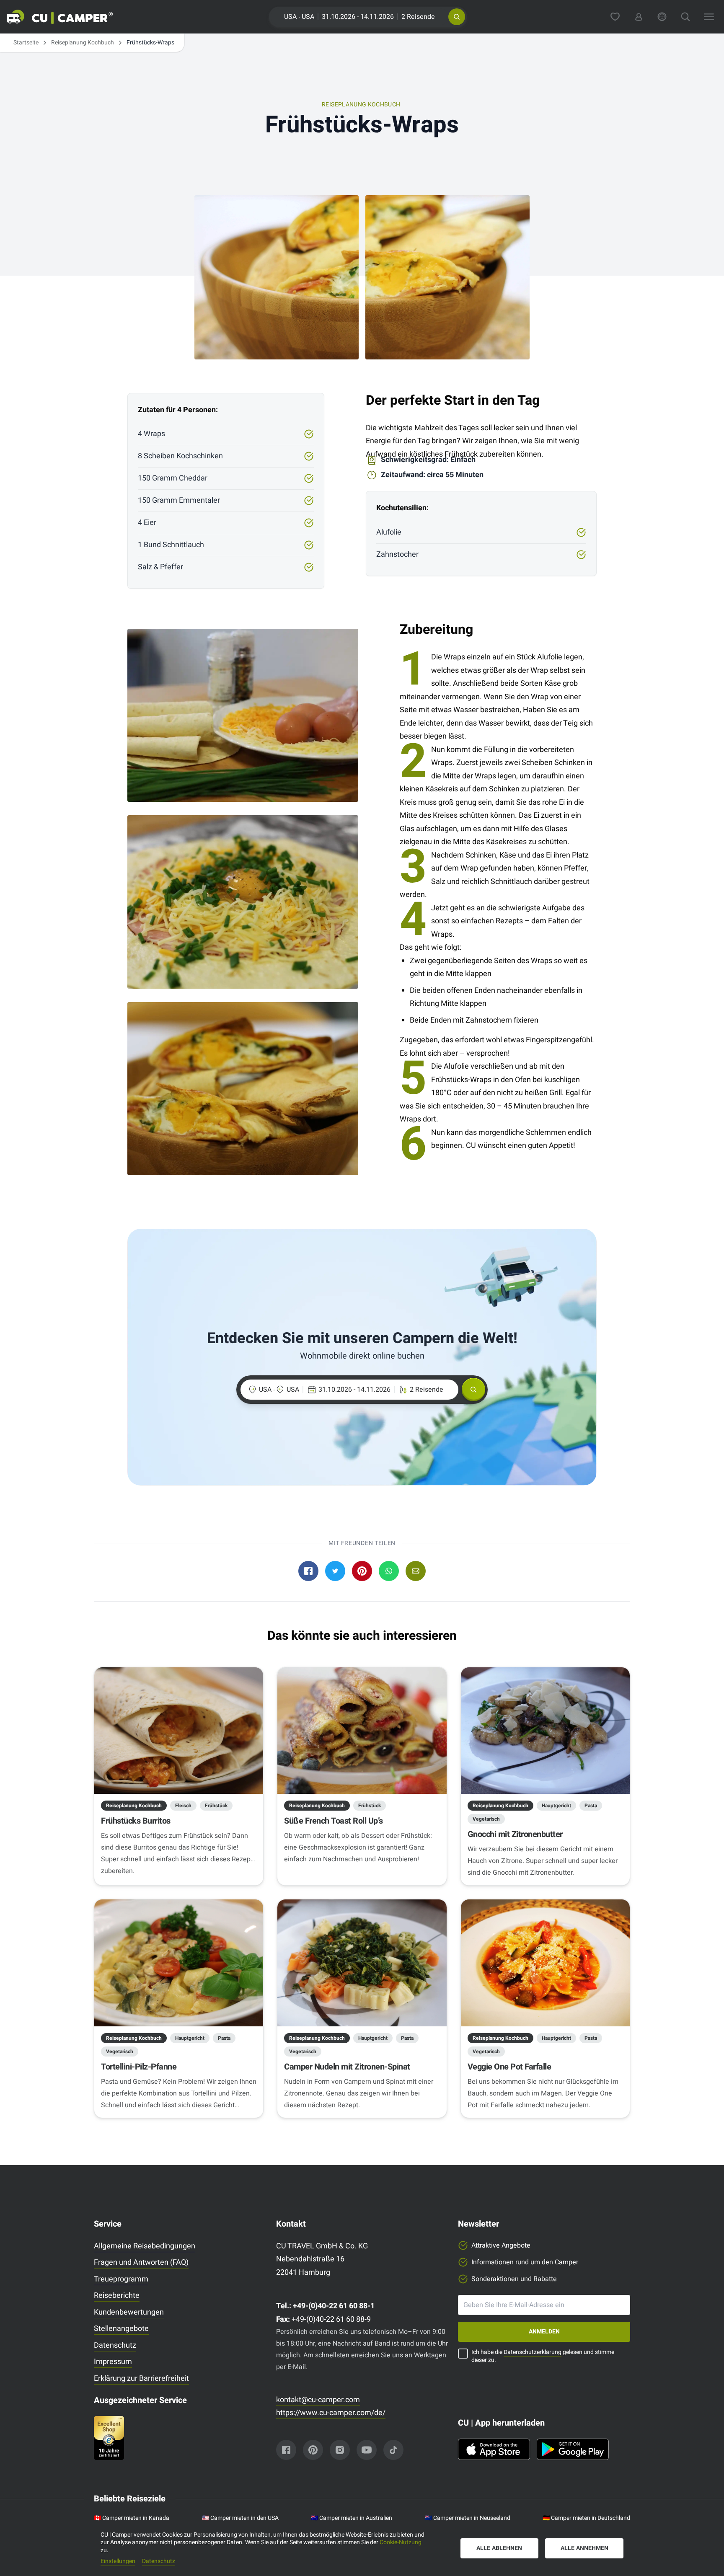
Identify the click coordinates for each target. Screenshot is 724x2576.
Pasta (591, 1806)
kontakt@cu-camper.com (318, 2400)
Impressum (113, 2362)
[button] (457, 17)
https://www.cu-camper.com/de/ (331, 2413)
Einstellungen (118, 2562)
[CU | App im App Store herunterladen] (494, 2449)
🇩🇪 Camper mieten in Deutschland (586, 2518)
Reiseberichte (117, 2296)
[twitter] (335, 1571)
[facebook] (308, 1571)
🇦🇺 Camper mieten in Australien (352, 2518)
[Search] (685, 17)
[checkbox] (463, 2354)
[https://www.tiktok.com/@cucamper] (393, 2450)
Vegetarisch (486, 1819)
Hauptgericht (556, 1806)
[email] (416, 1571)
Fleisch (183, 1806)
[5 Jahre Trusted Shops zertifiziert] (180, 2438)
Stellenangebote (121, 2329)
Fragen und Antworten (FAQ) (141, 2262)
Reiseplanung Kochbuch (83, 43)
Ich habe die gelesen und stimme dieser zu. (543, 2356)
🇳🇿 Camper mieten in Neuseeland (468, 2518)
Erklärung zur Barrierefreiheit (141, 2378)
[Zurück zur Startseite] (70, 17)
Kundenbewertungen (129, 2312)
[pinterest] (362, 1571)
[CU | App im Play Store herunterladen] (573, 2449)
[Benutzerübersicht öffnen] (639, 17)
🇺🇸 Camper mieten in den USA (240, 2518)
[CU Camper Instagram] (340, 2450)
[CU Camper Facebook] (286, 2450)
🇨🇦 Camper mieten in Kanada (132, 2518)
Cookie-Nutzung (401, 2542)
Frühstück (216, 1806)
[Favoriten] (615, 17)
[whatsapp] (389, 1571)
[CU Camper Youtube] (367, 2450)
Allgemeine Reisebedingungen (145, 2246)
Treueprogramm (121, 2279)
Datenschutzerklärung (533, 2352)
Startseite (26, 43)
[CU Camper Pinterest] (313, 2450)
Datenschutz (115, 2345)
